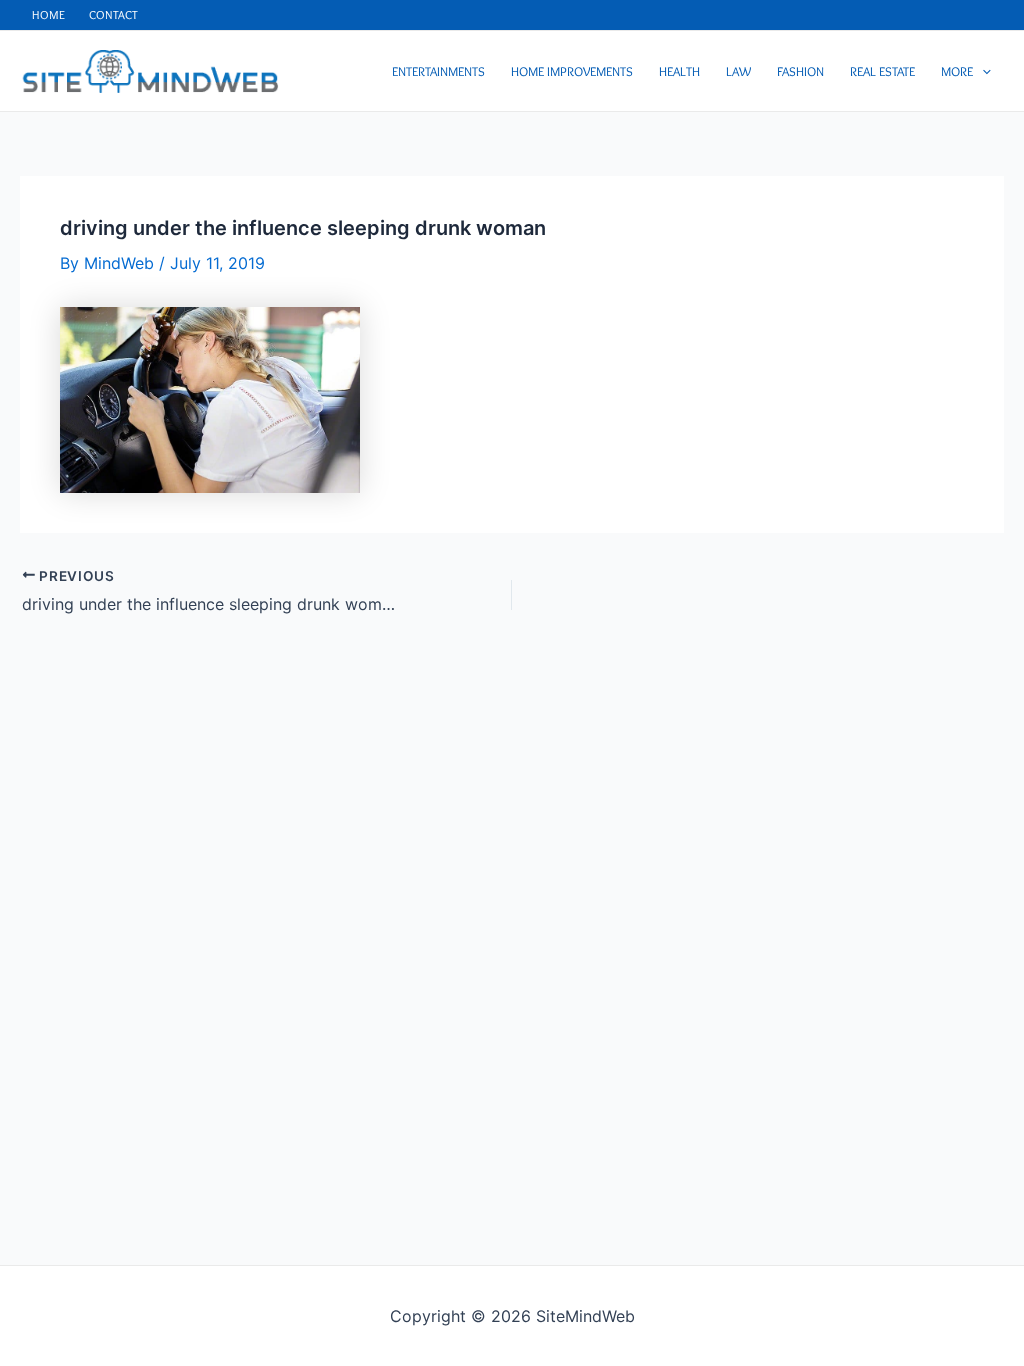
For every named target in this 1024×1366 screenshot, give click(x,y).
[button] (982, 71)
